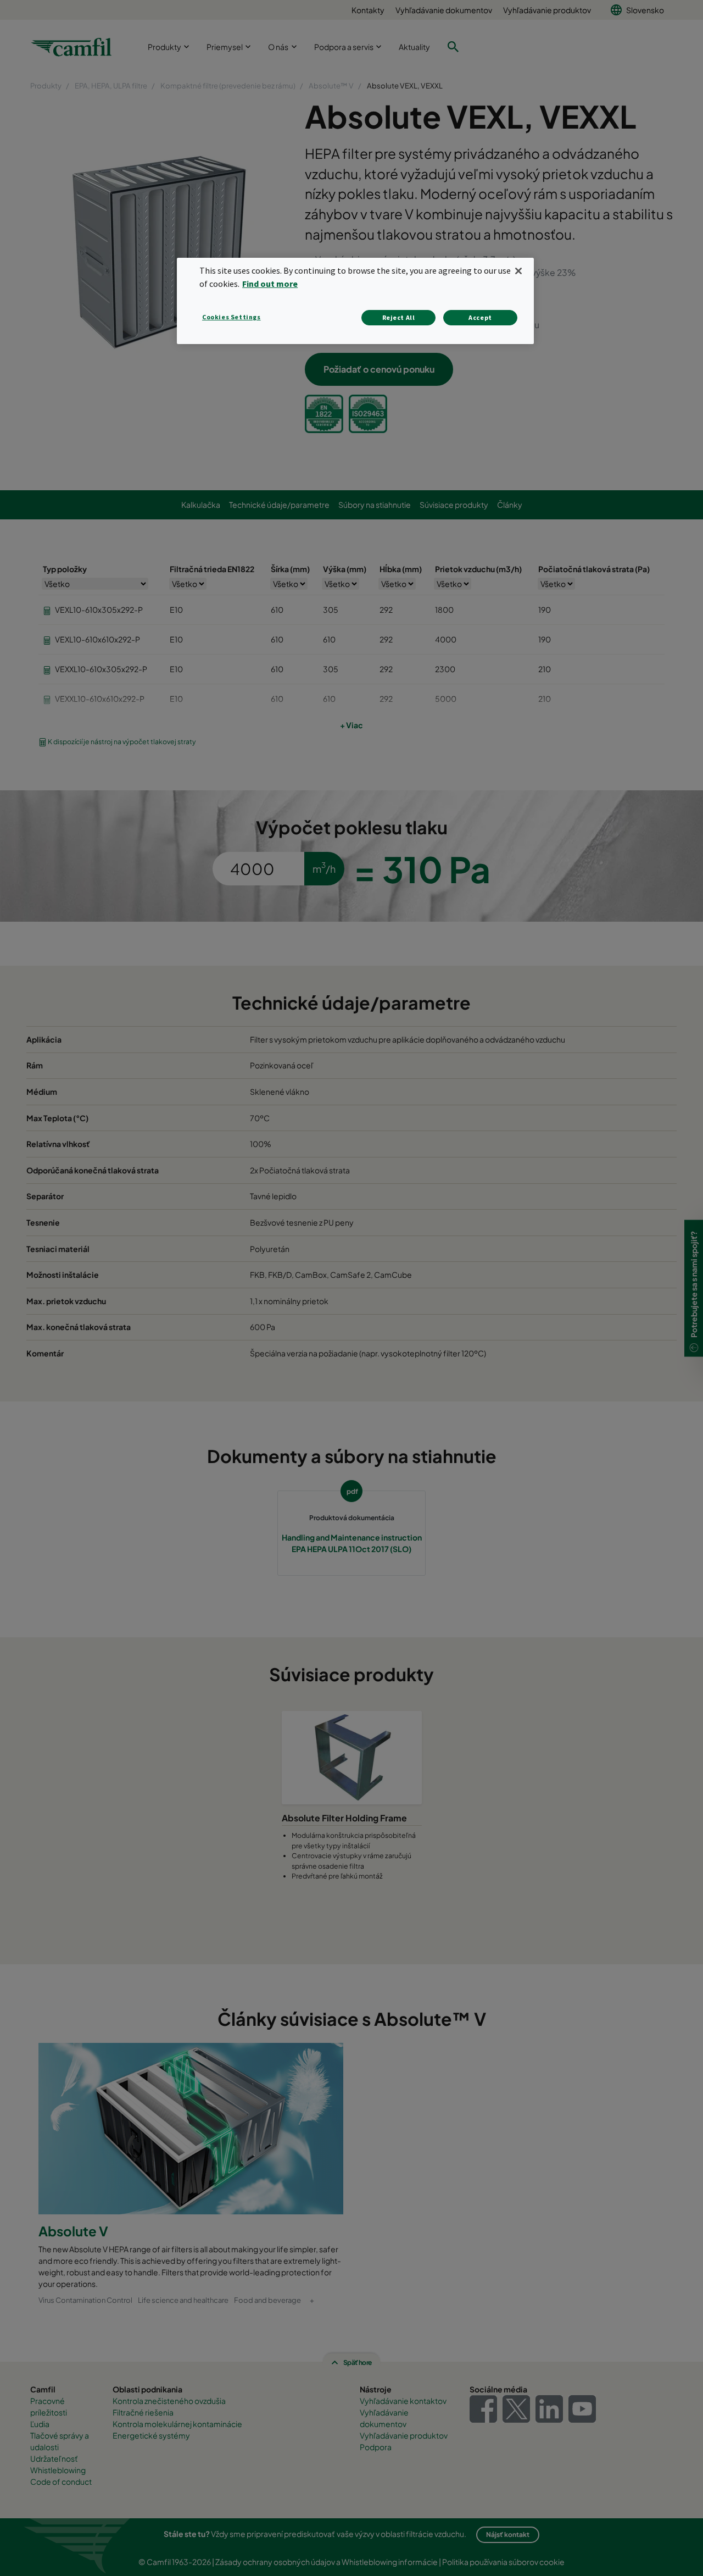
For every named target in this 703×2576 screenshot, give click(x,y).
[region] (355, 301)
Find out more (270, 284)
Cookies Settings (231, 317)
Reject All (399, 317)
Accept (480, 317)
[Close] (518, 271)
